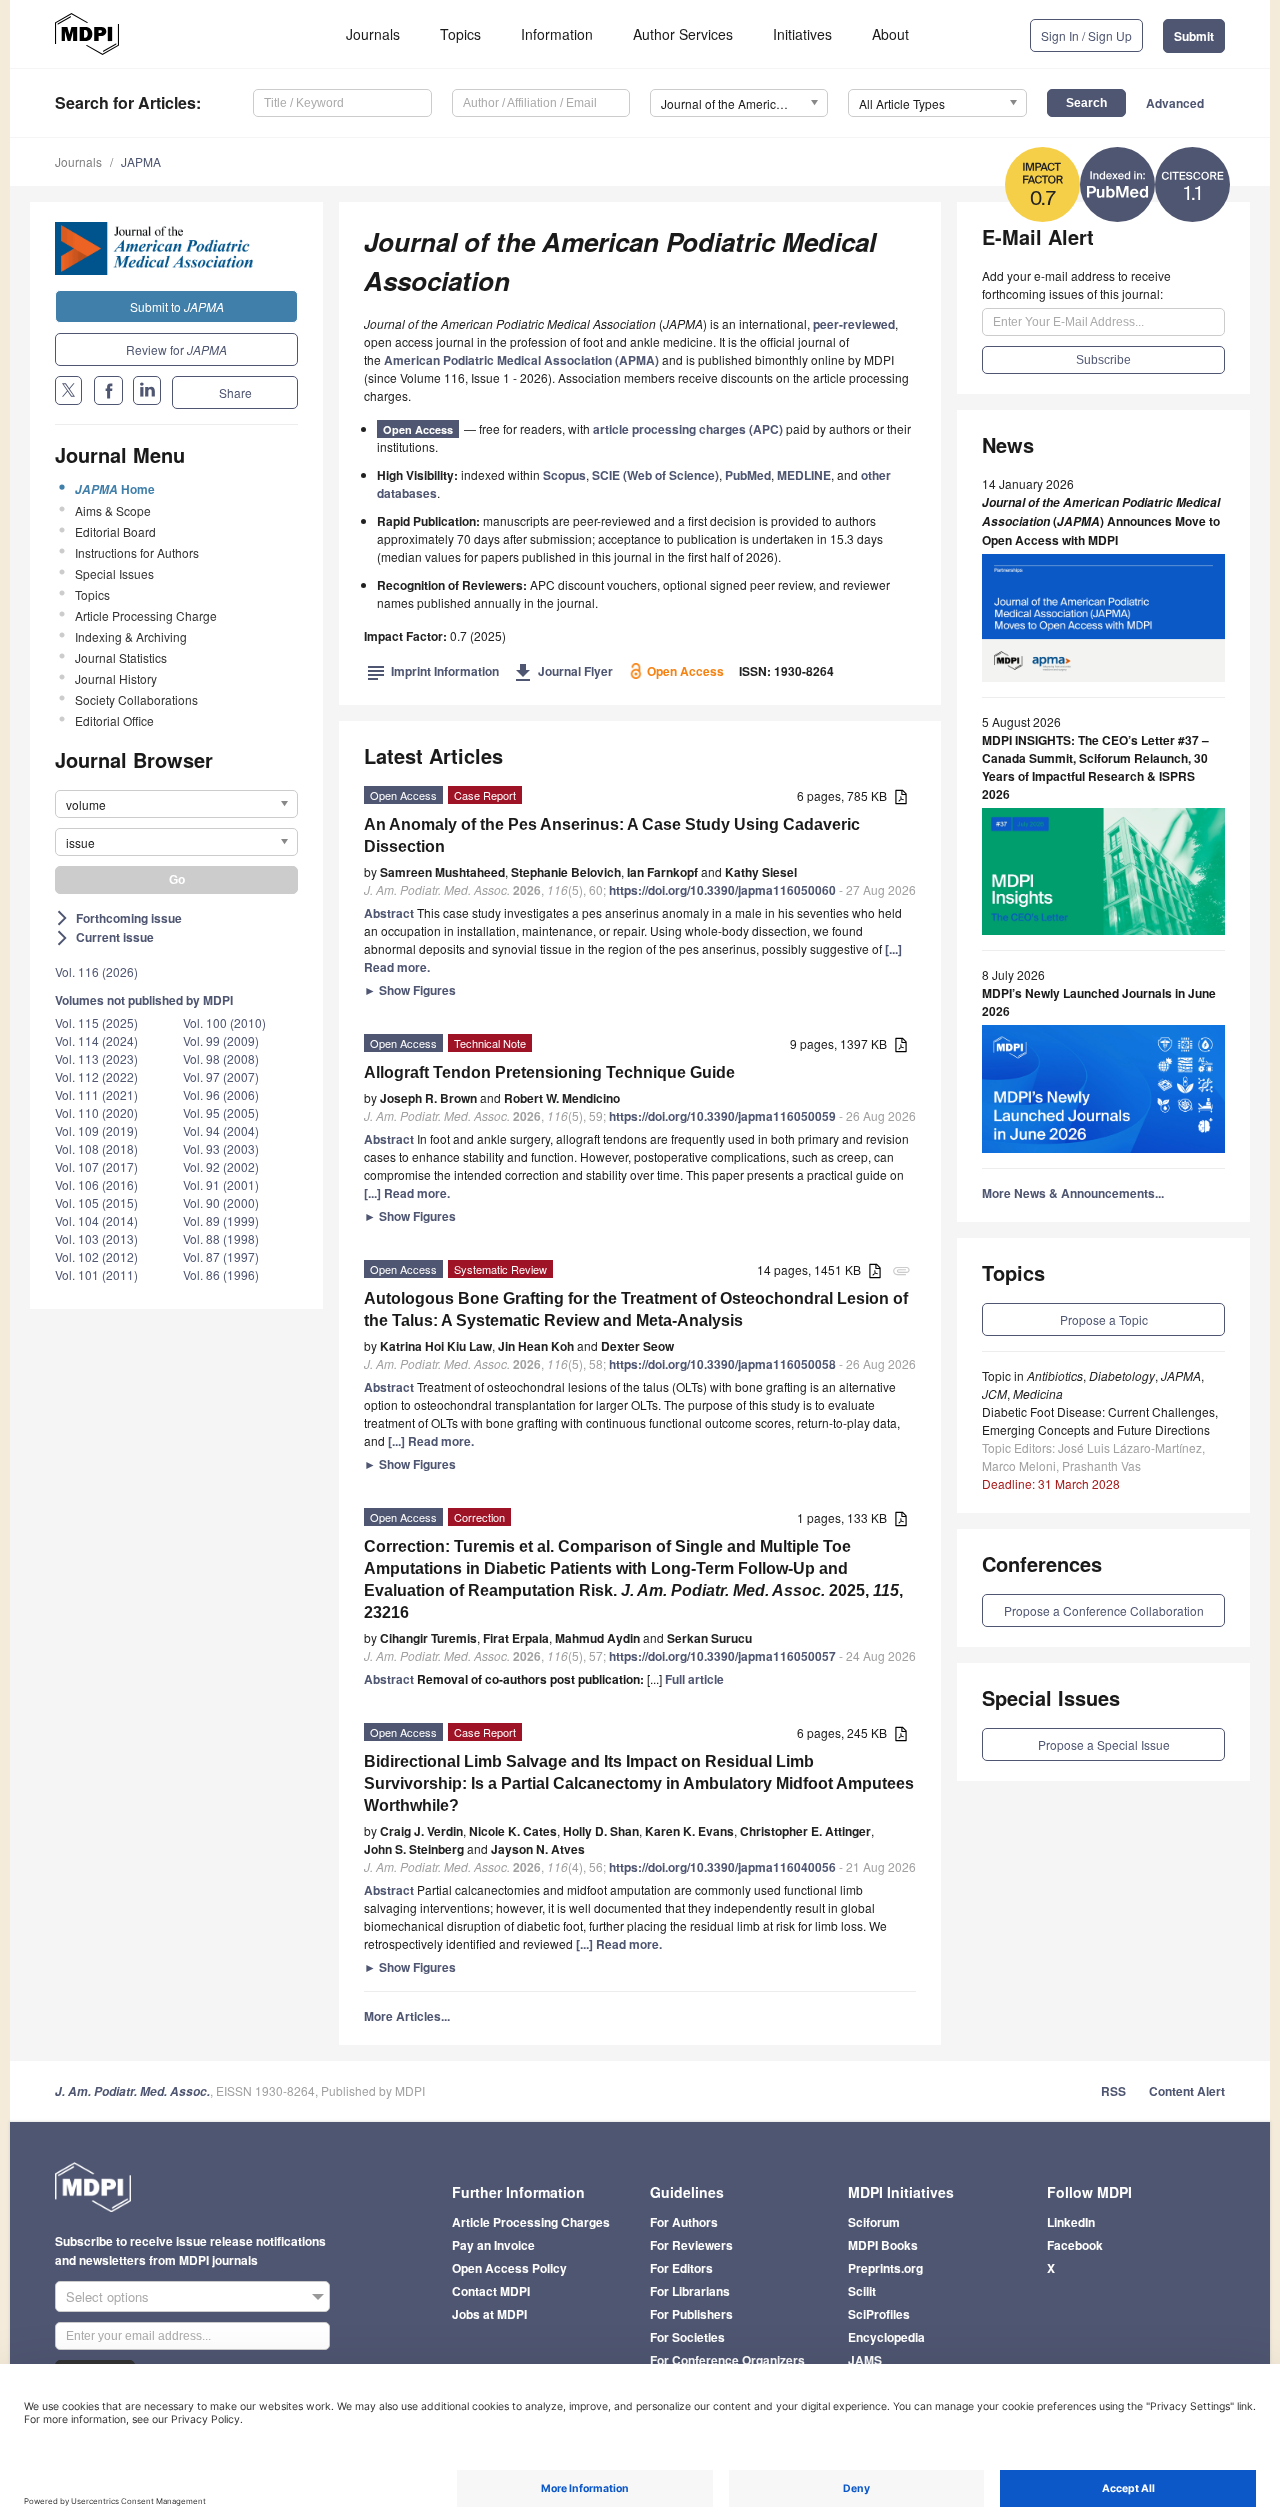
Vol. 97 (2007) (221, 1076)
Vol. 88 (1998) (221, 1238)
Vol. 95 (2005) (221, 1112)
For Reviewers (691, 2245)
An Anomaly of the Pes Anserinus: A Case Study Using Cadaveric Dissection (612, 835)
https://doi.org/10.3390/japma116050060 (722, 890)
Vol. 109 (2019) (96, 1130)
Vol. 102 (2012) (96, 1256)
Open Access (418, 429)
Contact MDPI (491, 2291)
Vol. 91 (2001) (221, 1184)
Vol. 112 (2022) (96, 1076)
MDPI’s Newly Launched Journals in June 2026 (1099, 1002)
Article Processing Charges (531, 2222)
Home (115, 489)
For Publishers (691, 2314)
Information (557, 34)
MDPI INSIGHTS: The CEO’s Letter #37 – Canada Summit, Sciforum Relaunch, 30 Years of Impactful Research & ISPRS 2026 (1095, 767)
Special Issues (114, 573)
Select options (107, 2296)
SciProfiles (879, 2314)
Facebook (1075, 2245)
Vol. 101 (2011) (96, 1274)
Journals (373, 34)
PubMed (748, 475)
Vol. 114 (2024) (96, 1040)
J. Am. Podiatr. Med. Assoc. (132, 2091)
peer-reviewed (854, 324)
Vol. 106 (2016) (96, 1184)
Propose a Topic (1104, 1319)
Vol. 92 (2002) (221, 1166)
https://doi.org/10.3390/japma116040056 (722, 1867)
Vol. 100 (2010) (224, 1022)
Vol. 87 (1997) (221, 1256)
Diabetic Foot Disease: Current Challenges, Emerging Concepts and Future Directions (1100, 1420)
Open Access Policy (509, 2268)
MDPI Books (883, 2245)
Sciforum (874, 2222)
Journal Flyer (563, 671)
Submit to (177, 306)
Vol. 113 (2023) (96, 1058)
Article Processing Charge (146, 615)
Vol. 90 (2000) (221, 1202)
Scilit (862, 2291)
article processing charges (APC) (688, 429)
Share (235, 392)
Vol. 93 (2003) (221, 1148)
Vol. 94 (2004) (221, 1130)
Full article (694, 1679)
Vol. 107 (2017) (96, 1166)
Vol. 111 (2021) (96, 1094)
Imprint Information (433, 671)
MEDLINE (804, 475)
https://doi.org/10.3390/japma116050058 (722, 1364)
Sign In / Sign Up (1086, 35)
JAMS (865, 2360)
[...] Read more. (407, 1193)
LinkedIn (1071, 2222)
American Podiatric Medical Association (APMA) (521, 360)
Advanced (1175, 103)
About (890, 34)
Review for (176, 349)
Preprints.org (885, 2268)
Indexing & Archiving (131, 636)
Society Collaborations (136, 699)
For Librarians (690, 2291)
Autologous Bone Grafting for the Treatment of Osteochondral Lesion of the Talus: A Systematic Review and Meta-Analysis (636, 1309)
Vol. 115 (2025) (96, 1022)
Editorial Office (114, 720)
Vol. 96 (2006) (221, 1094)
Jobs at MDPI (489, 2314)
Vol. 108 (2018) (96, 1148)
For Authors (684, 2222)
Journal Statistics (121, 657)
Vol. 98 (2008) (221, 1058)
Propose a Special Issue (1104, 1744)
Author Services (683, 34)
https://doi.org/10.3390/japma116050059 (722, 1116)
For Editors (681, 2268)
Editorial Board (115, 531)
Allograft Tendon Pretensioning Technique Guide (549, 1072)
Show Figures (410, 990)
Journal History (116, 678)
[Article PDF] (901, 797)
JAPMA (141, 161)
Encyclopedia (886, 2337)
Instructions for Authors (137, 552)
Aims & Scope (113, 510)
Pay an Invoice (493, 2245)
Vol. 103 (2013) (96, 1238)
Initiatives (802, 34)
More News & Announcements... (1073, 1193)
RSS (1113, 2091)
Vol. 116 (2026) (96, 971)
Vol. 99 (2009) (221, 1040)
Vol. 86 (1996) (221, 1274)
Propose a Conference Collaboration (1104, 1610)
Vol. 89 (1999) (221, 1220)
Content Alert (1187, 2091)
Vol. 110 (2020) (96, 1112)
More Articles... (407, 2016)
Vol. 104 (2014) (96, 1220)
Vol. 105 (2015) (96, 1202)
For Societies (687, 2337)
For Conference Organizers (727, 2360)
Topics (460, 34)
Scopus (564, 475)
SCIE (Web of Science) (655, 475)
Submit (1194, 36)
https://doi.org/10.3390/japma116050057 (722, 1656)
